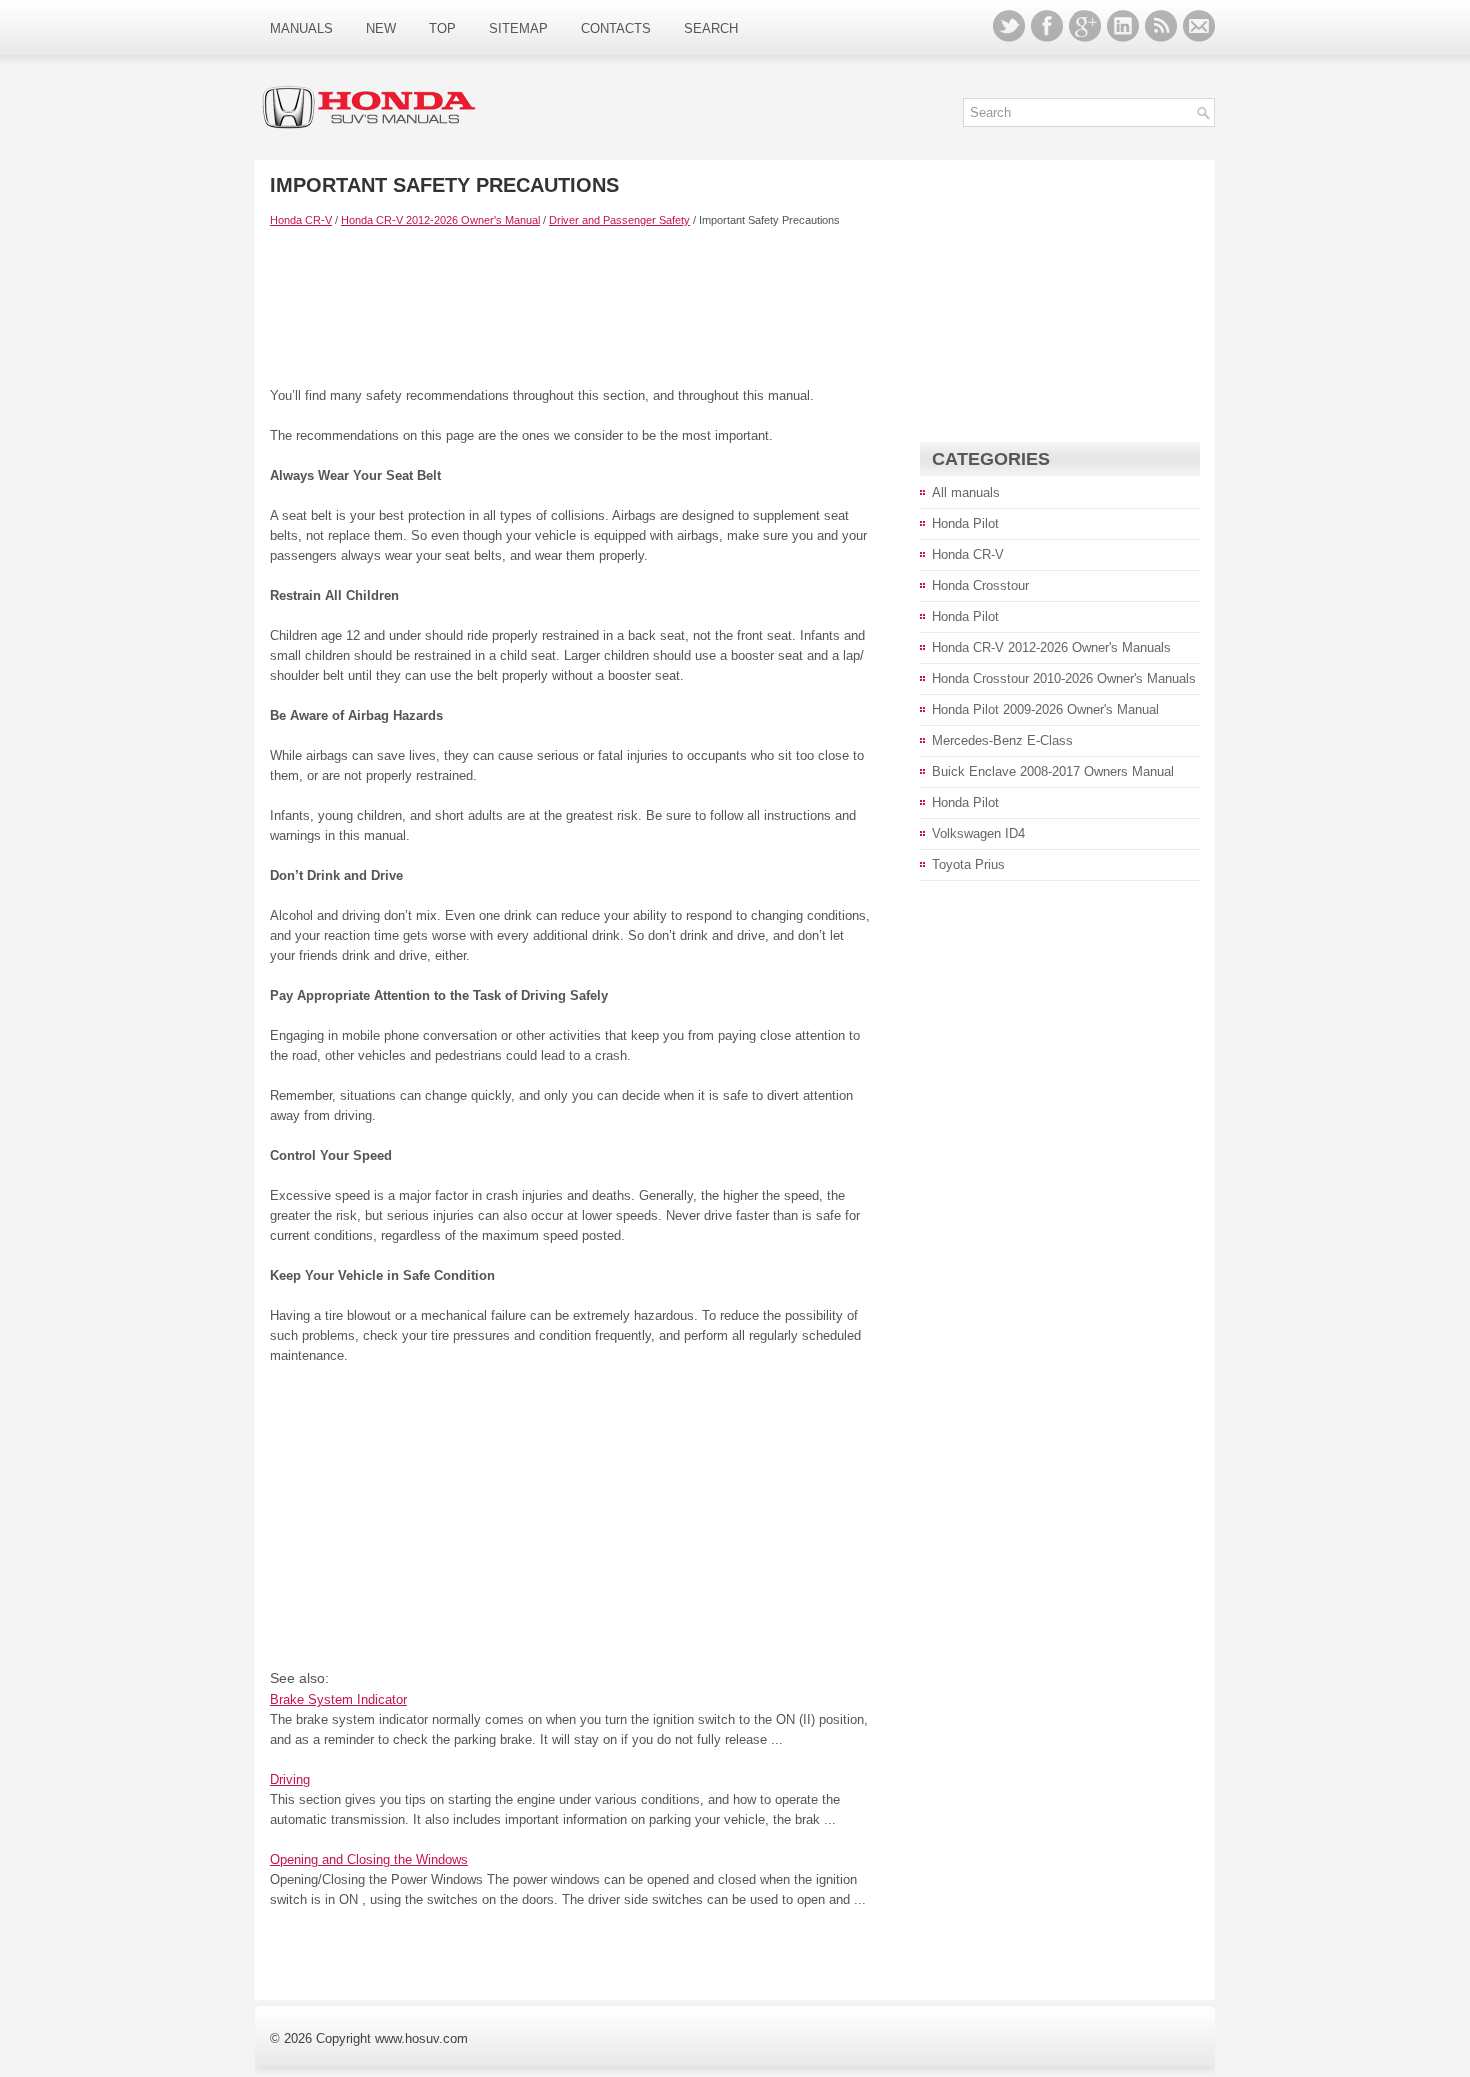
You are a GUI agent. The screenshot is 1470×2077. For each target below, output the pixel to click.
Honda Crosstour (980, 585)
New (381, 28)
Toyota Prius (968, 864)
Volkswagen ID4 (978, 833)
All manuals (966, 492)
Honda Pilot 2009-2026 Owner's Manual (1045, 709)
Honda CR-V (301, 220)
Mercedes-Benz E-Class (1002, 740)
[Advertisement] (570, 306)
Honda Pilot (965, 523)
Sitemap (518, 28)
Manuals (301, 28)
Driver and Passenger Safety (619, 220)
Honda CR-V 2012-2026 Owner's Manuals (1051, 647)
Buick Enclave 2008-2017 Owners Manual (1053, 771)
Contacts (616, 28)
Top (442, 28)
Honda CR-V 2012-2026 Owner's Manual (440, 220)
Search (711, 28)
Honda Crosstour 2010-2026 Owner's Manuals (1064, 678)
